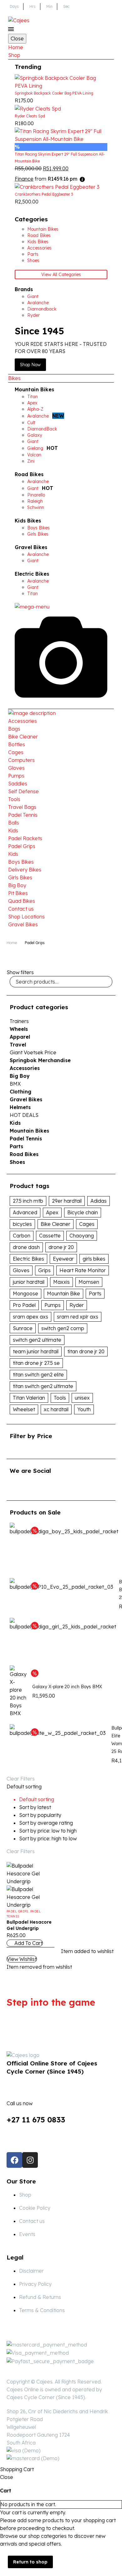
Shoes (17, 1162)
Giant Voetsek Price (33, 1052)
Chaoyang (82, 1236)
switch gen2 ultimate (37, 1340)
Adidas (99, 1201)
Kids (13, 830)
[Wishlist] (99, 20)
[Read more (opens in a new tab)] (61, 2107)
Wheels (19, 1029)
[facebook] (13, 1487)
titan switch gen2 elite (38, 1375)
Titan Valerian (29, 1398)
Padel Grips (22, 846)
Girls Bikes (20, 877)
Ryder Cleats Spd (30, 116)
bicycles (22, 1224)
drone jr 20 (61, 1247)
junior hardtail (29, 1282)
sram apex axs (30, 1317)
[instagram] (37, 1487)
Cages (16, 752)
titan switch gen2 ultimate (43, 1386)
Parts (16, 1146)
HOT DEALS (24, 1115)
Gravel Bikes (31, 547)
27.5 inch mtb (28, 1201)
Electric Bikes (32, 574)
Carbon (22, 1236)
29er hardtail (67, 1201)
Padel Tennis (23, 815)
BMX (15, 1084)
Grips (44, 1270)
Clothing (20, 1092)
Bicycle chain (83, 1212)
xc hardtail (56, 1409)
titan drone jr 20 (86, 1351)
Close (17, 39)
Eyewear (63, 1259)
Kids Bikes (28, 521)
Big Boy (17, 885)
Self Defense (23, 791)
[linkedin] (25, 1487)
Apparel (20, 1037)
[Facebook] (14, 2160)
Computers (21, 760)
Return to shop (30, 2562)
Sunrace (23, 1328)
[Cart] (110, 20)
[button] (25, 1943)
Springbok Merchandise (40, 1060)
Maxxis (61, 1282)
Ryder (77, 1305)
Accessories (23, 721)
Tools (14, 799)
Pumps (16, 776)
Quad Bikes (22, 901)
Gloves (16, 768)
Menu (11, 29)
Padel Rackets (25, 838)
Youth (84, 1409)
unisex (82, 1398)
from (46, 179)
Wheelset (24, 1409)
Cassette (50, 1236)
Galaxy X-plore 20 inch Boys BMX (67, 1687)
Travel (18, 1045)
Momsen (89, 1282)
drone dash (26, 1247)
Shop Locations (26, 917)
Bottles (17, 744)
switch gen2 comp (63, 1328)
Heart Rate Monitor (83, 1270)
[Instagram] (30, 2160)
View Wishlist (22, 1959)
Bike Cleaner (23, 737)
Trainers (19, 1021)
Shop (14, 55)
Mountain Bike (64, 1293)
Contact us (21, 909)
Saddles (18, 784)
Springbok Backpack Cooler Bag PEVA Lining (54, 93)
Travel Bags (22, 807)
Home (16, 47)
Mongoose (25, 1293)
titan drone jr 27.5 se (36, 1363)
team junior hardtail (36, 1351)
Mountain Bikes (34, 389)
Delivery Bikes (25, 870)
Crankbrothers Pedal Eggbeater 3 (44, 194)
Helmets (20, 1107)
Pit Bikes (18, 893)
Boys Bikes (21, 862)
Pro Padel (24, 1305)
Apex (52, 1212)
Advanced (25, 1212)
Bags (14, 729)
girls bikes (94, 1259)
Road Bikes (29, 474)
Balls (14, 823)
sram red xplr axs (78, 1317)
